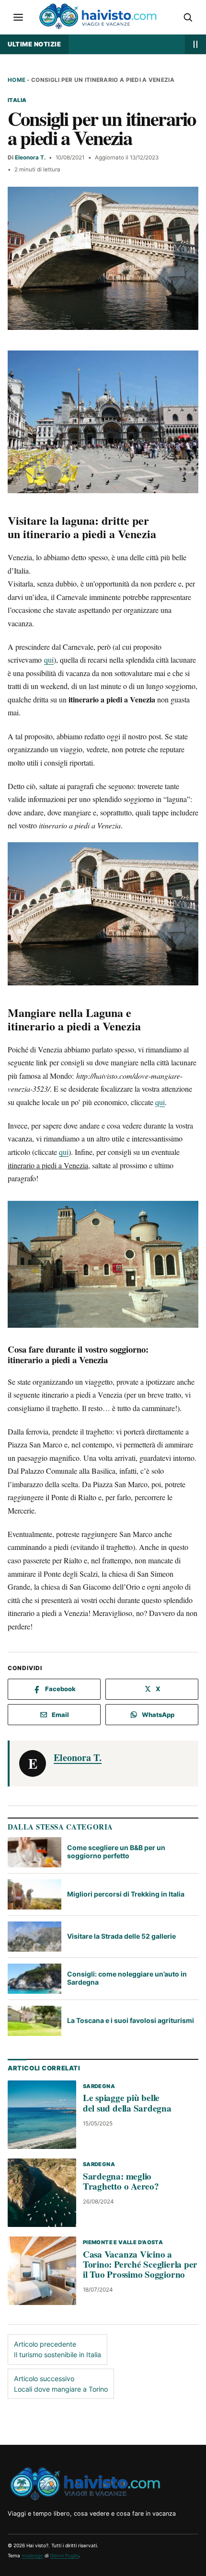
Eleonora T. (30, 158)
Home (17, 80)
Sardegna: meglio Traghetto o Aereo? (121, 2181)
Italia (17, 100)
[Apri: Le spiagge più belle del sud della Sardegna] (42, 2114)
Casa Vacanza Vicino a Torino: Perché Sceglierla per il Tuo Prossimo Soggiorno (140, 2264)
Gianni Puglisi (64, 2555)
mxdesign (32, 2555)
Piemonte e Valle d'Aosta (123, 2242)
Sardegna (99, 2086)
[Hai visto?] (85, 2483)
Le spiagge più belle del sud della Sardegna (127, 2103)
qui (49, 660)
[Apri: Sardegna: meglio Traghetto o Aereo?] (42, 2193)
